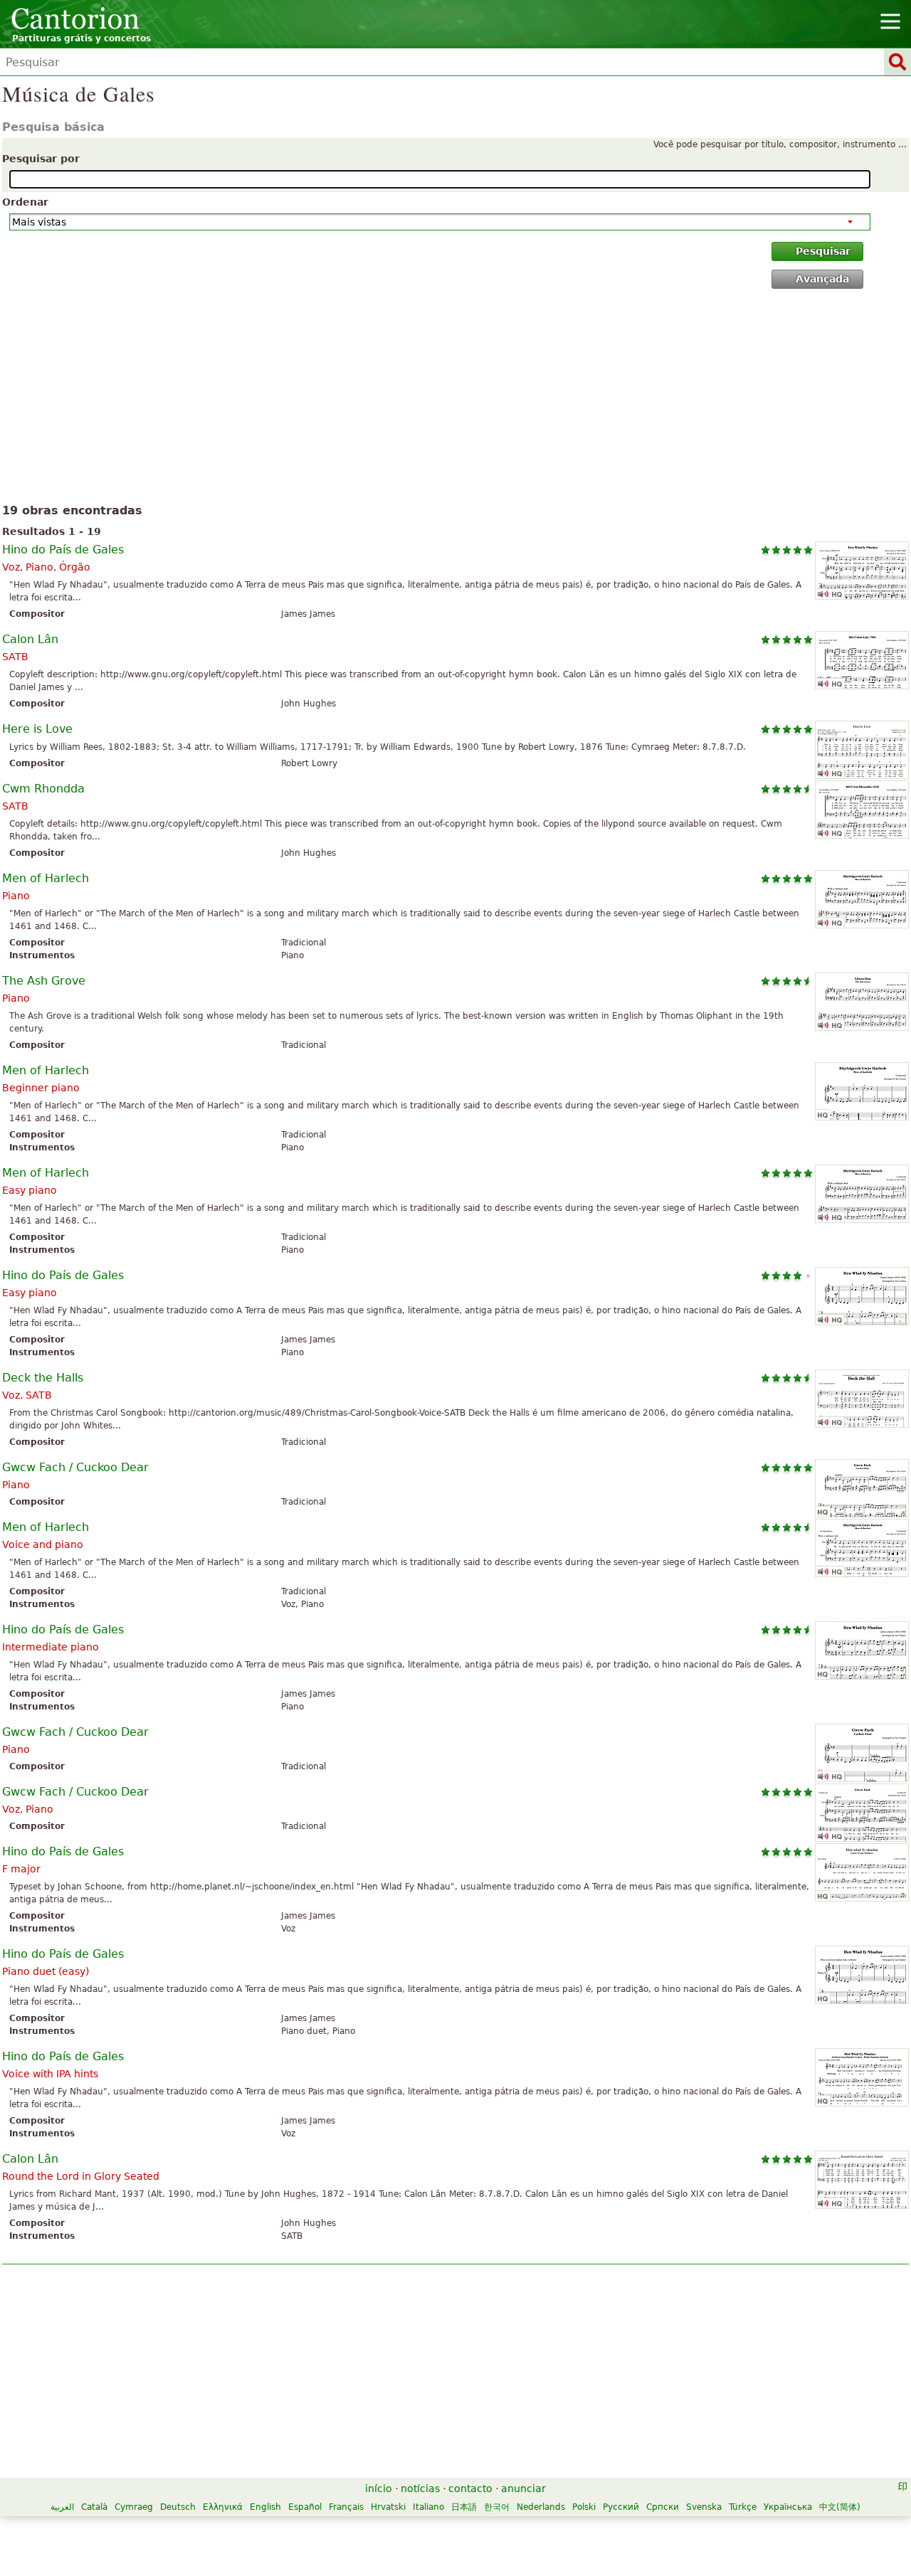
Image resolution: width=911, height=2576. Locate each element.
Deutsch (178, 2507)
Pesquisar (823, 251)
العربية (62, 2507)
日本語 (464, 2507)
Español (305, 2507)
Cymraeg (134, 2507)
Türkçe (743, 2507)
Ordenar (25, 202)
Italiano (428, 2507)
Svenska (704, 2507)
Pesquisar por (41, 159)
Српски (663, 2507)
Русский (621, 2507)
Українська (788, 2507)
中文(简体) (840, 2507)
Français (346, 2507)
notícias (420, 2488)
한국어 (497, 2507)
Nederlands (541, 2507)
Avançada (822, 279)
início (379, 2488)
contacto (470, 2488)
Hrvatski (388, 2507)
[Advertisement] (456, 399)
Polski (584, 2507)
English (265, 2507)
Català (94, 2507)
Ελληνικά (223, 2507)
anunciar (523, 2488)
